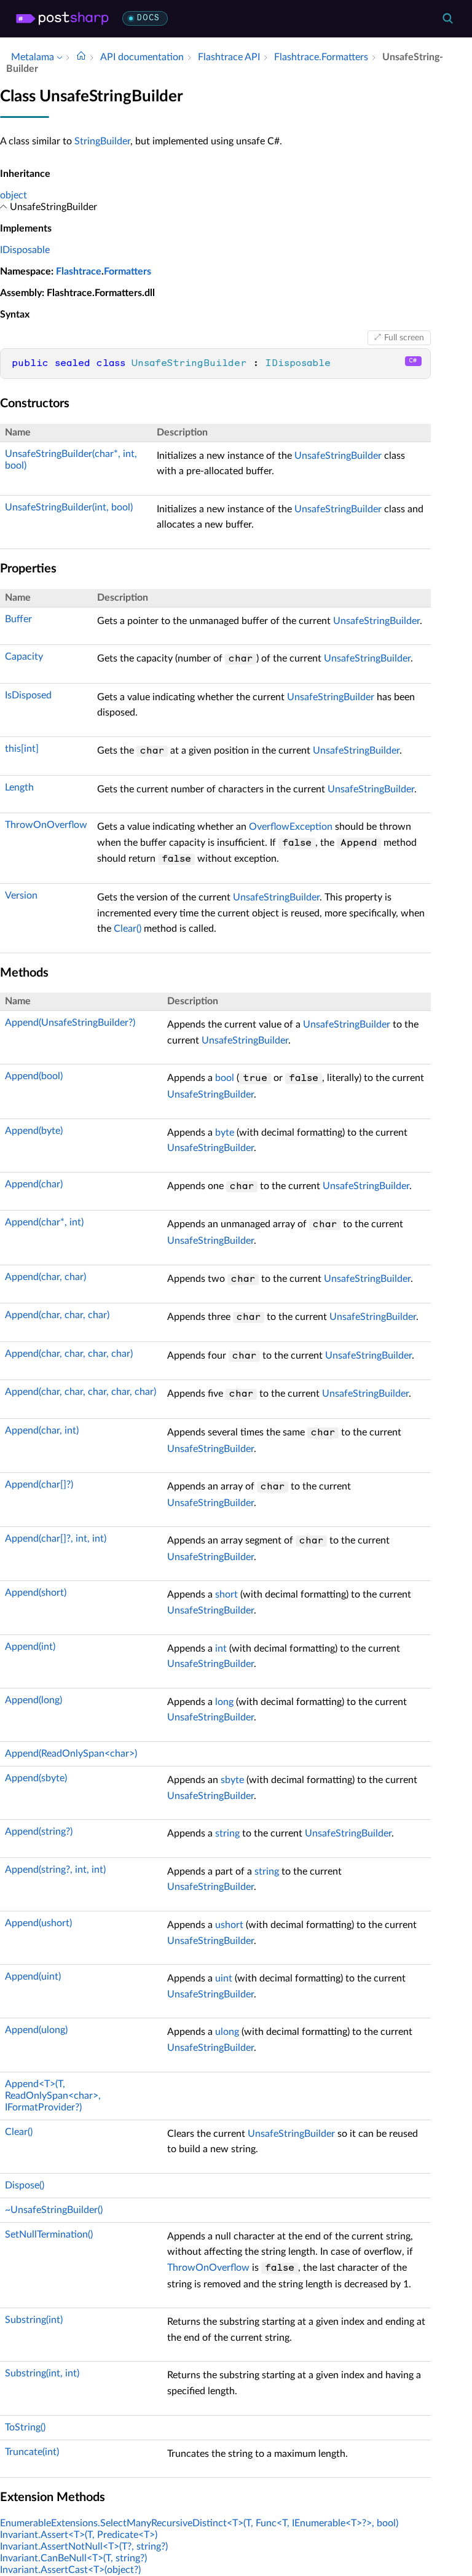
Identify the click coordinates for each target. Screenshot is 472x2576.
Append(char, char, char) (57, 1315)
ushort (229, 1925)
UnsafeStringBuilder (338, 456)
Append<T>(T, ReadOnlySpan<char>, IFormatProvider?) (53, 2096)
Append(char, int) (42, 1430)
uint (224, 1978)
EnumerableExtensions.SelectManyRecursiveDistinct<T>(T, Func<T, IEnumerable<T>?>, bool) (199, 2523)
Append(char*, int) (44, 1222)
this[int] (22, 749)
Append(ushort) (38, 1923)
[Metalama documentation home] (81, 57)
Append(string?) (39, 1832)
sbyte (232, 1780)
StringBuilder (102, 141)
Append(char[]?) (39, 1485)
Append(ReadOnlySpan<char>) (71, 1754)
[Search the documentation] (447, 18)
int (221, 1649)
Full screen (404, 338)
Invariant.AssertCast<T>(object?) (70, 2570)
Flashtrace (79, 271)
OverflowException (291, 827)
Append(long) (33, 1700)
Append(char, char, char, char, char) (81, 1392)
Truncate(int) (32, 2452)
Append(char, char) (45, 1277)
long (224, 1702)
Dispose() (25, 2185)
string (227, 1833)
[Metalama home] (62, 18)
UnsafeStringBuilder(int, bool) (69, 507)
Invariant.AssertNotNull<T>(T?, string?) (84, 2547)
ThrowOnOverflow (46, 825)
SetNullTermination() (49, 2234)
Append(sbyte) (36, 1778)
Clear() (128, 929)
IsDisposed (28, 695)
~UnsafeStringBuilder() (54, 2210)
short (226, 1594)
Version (21, 896)
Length (19, 787)
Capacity (24, 657)
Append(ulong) (36, 2030)
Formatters (128, 271)
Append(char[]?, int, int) (56, 1539)
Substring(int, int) (42, 2373)
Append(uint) (33, 1977)
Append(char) (34, 1184)
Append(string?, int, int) (55, 1870)
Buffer (18, 619)
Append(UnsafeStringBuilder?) (70, 1023)
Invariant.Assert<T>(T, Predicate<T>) (79, 2535)
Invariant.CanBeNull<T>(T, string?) (73, 2558)
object (14, 195)
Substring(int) (34, 2320)
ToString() (25, 2427)
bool (225, 1078)
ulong (227, 2032)
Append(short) (36, 1593)
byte (225, 1133)
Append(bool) (34, 1076)
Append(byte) (34, 1131)
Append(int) (30, 1647)
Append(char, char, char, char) (69, 1354)
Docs (148, 18)
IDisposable (25, 250)
